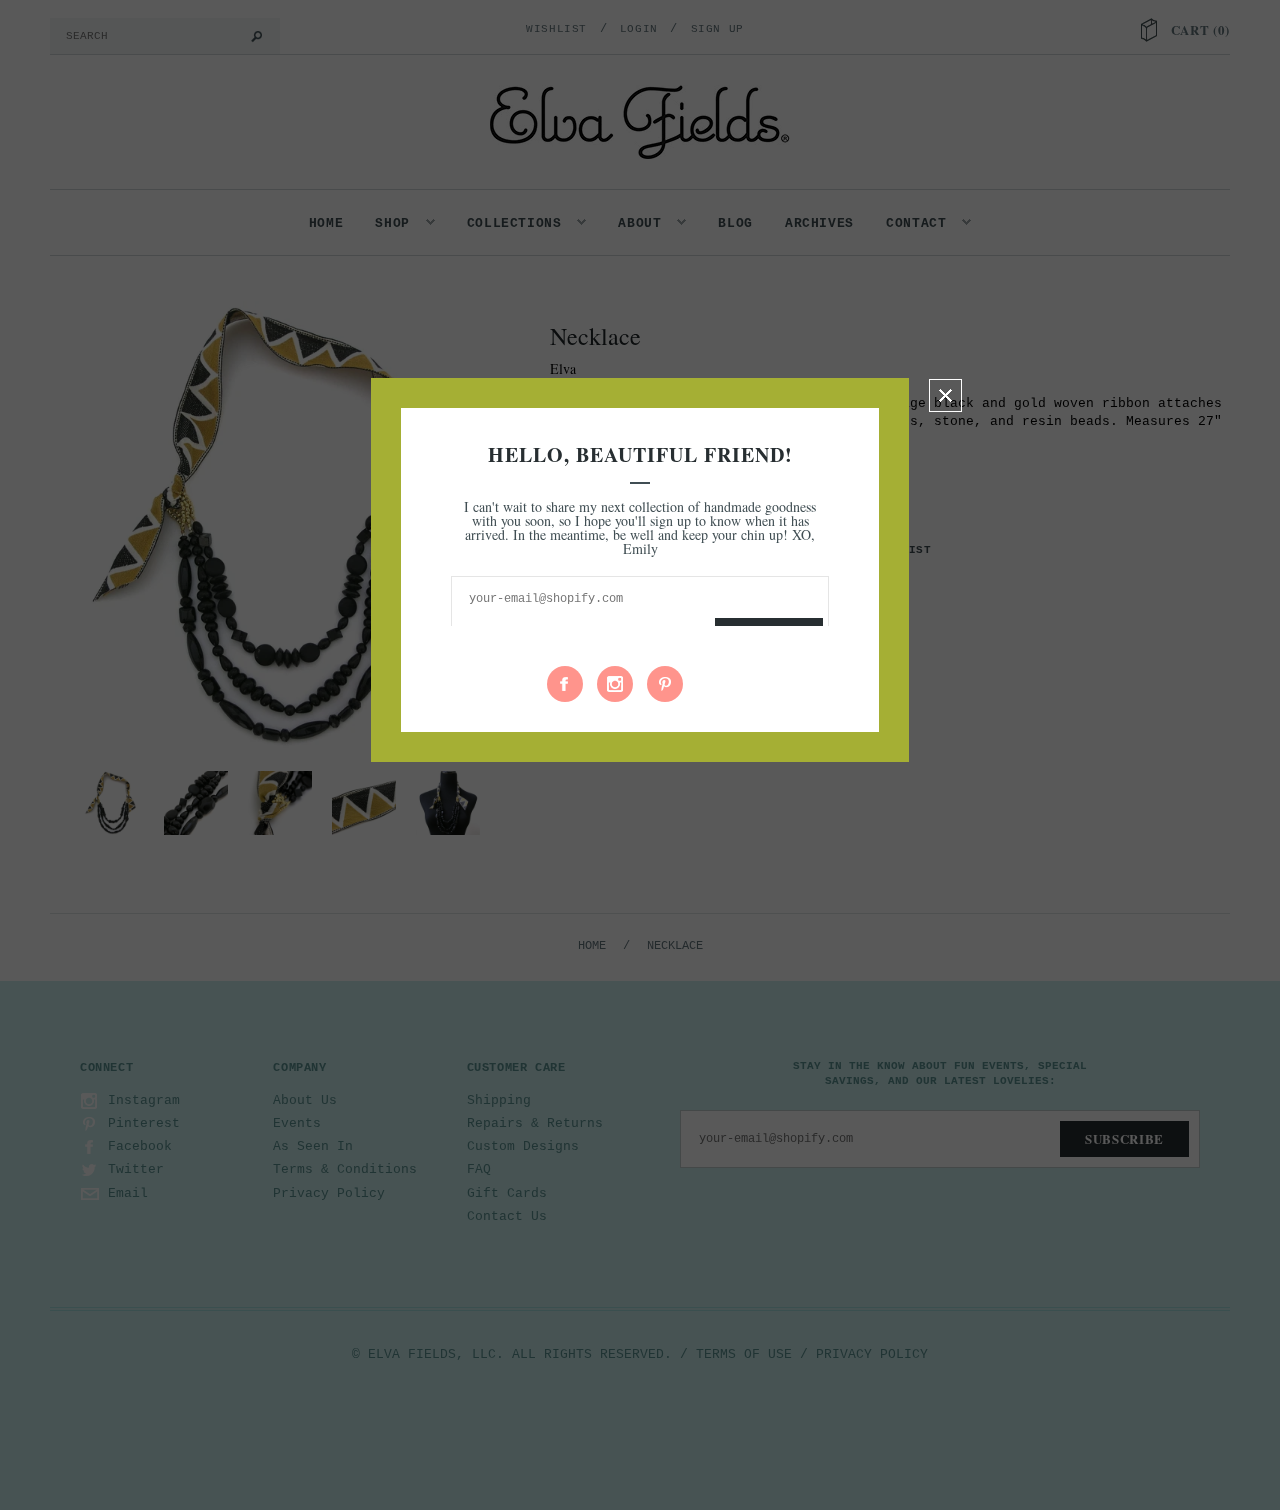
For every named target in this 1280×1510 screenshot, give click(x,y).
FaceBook (565, 684)
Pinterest (665, 684)
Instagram (615, 684)
